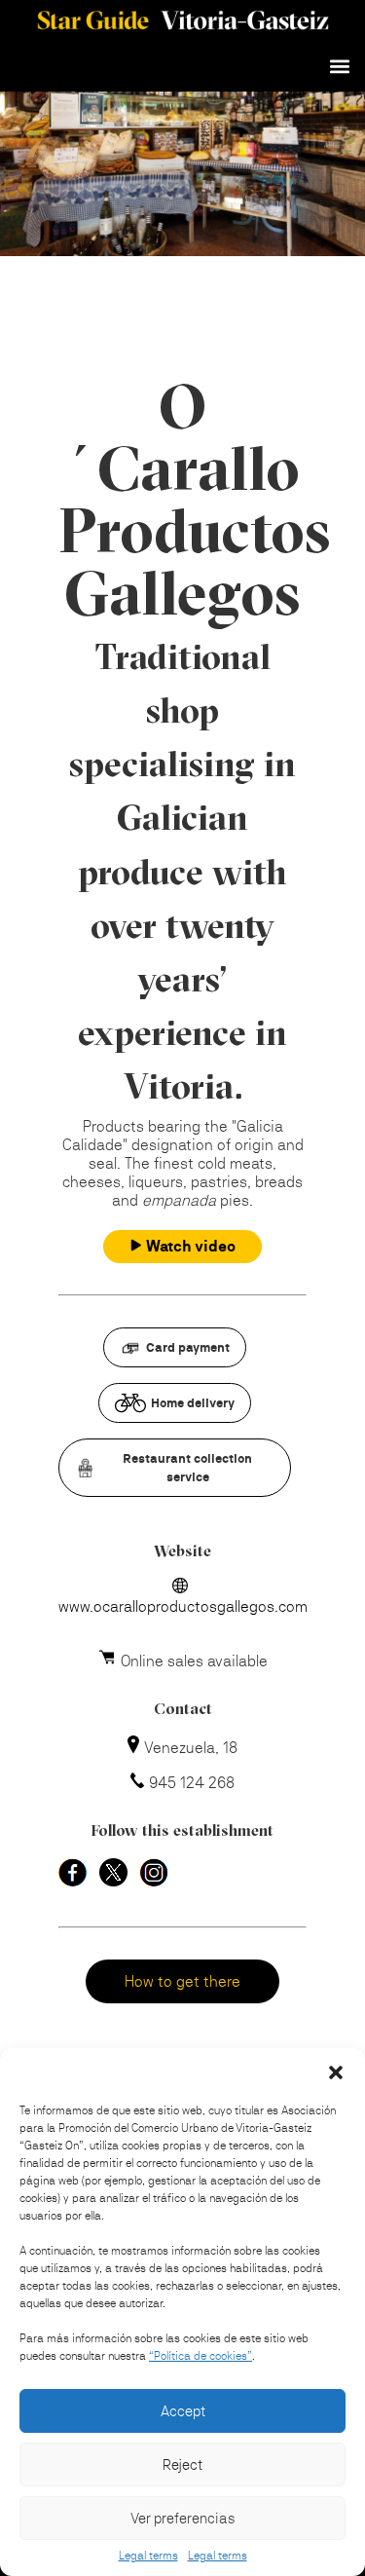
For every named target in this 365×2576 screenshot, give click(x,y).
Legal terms (148, 2556)
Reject (182, 2464)
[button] (336, 2072)
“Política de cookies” (201, 2356)
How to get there (182, 1981)
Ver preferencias (182, 2518)
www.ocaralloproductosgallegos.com (183, 1606)
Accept (183, 2411)
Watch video (191, 1246)
